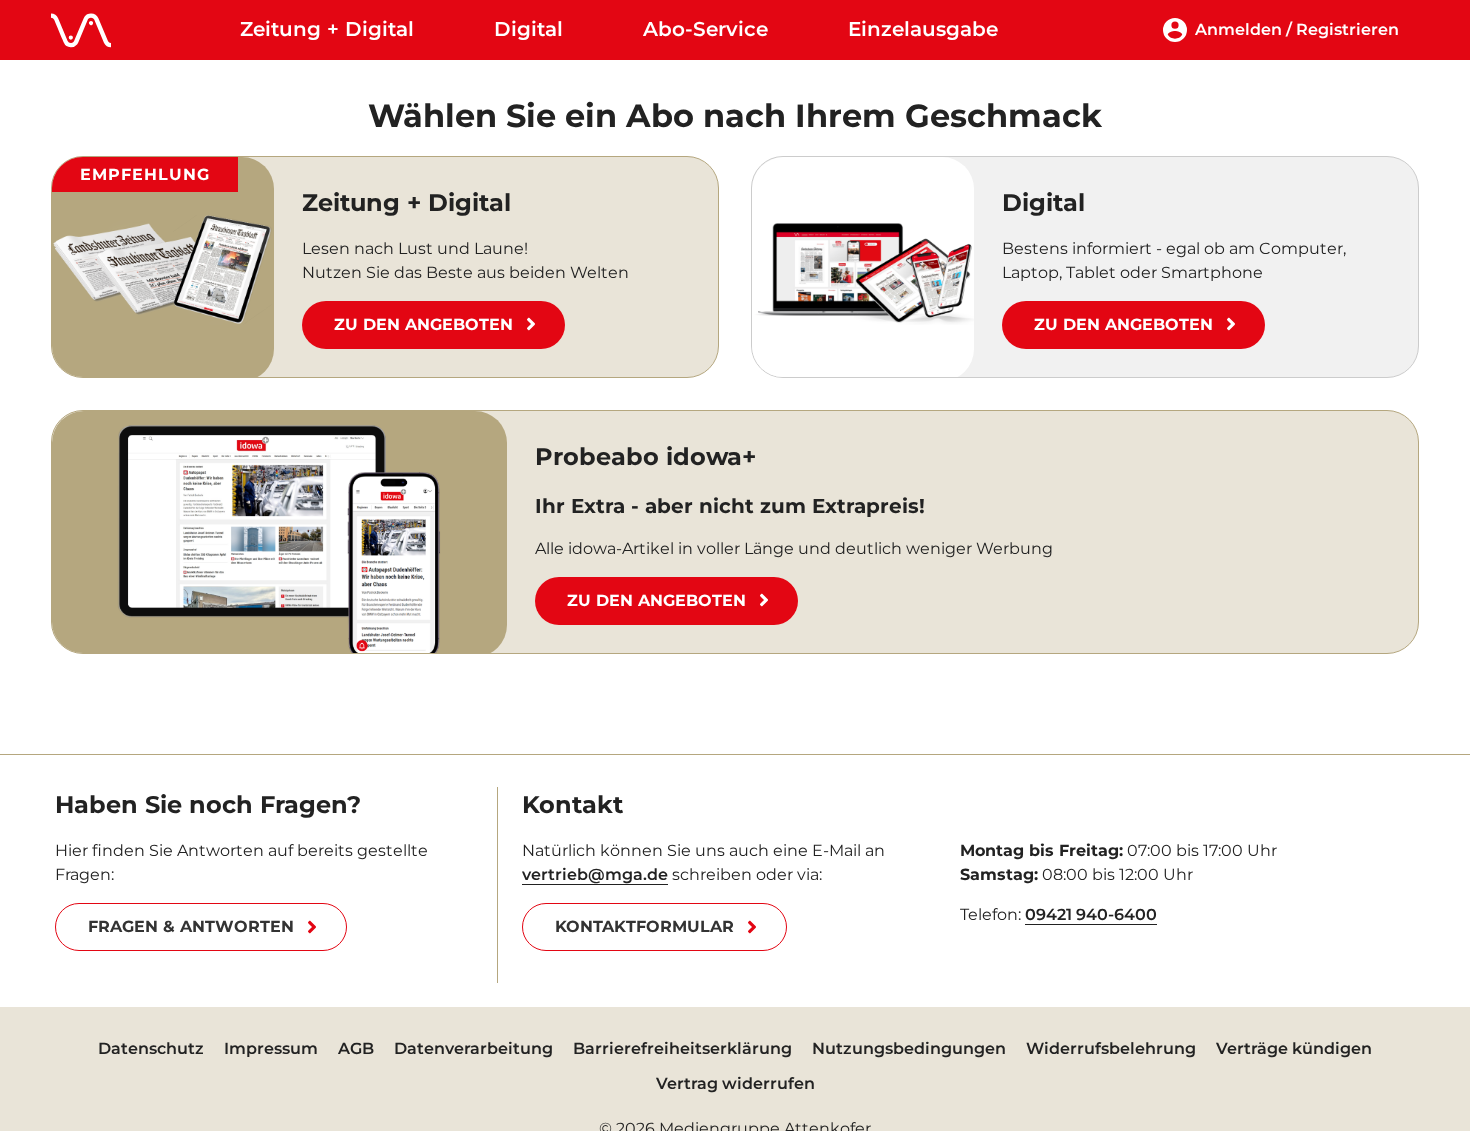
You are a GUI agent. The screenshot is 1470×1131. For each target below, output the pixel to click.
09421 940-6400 (1091, 914)
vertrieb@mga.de (595, 874)
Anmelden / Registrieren (1297, 29)
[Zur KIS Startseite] (81, 30)
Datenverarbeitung (473, 1048)
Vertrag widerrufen (735, 1083)
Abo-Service (705, 29)
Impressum (271, 1048)
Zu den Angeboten (423, 324)
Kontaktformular (644, 926)
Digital (528, 29)
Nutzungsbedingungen (909, 1048)
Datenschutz (151, 1048)
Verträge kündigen (1294, 1048)
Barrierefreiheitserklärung (682, 1048)
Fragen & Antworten (191, 926)
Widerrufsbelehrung (1111, 1048)
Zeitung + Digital (327, 29)
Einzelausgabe (923, 29)
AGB (356, 1048)
